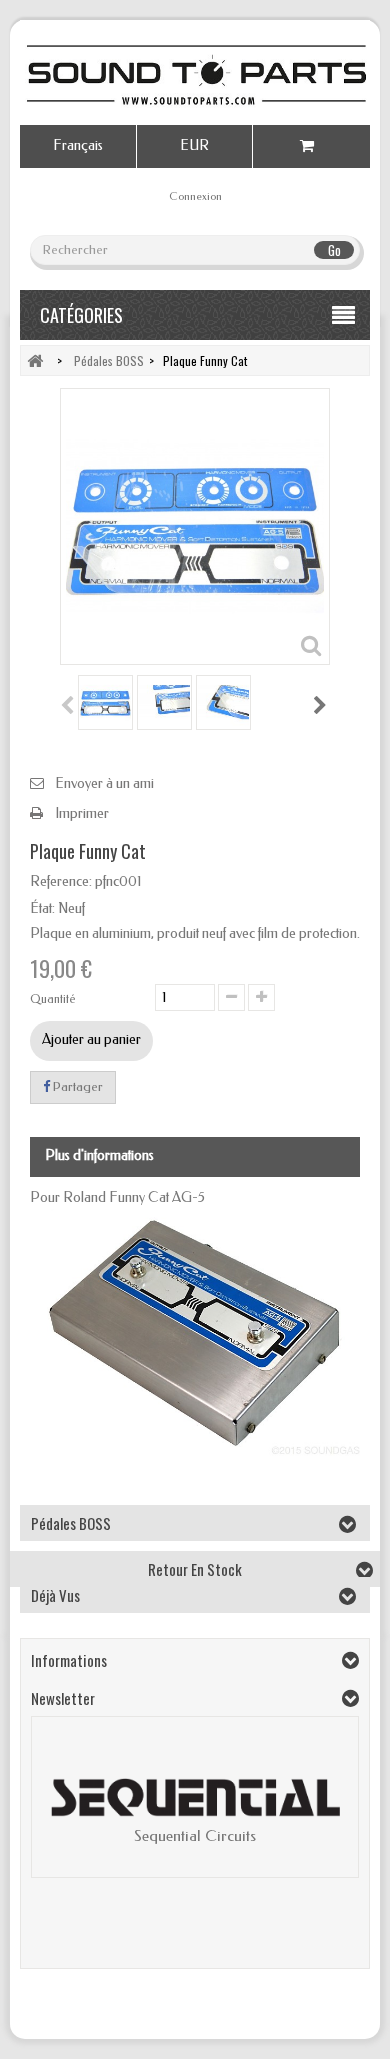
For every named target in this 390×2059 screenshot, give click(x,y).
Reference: (61, 881)
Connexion (195, 196)
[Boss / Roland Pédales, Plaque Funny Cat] (105, 702)
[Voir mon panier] (311, 146)
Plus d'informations (99, 1155)
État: (42, 908)
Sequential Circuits (195, 1836)
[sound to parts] (195, 75)
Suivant (321, 705)
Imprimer (82, 813)
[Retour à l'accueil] (35, 360)
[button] (57, 1813)
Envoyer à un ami (104, 783)
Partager (76, 1086)
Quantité (53, 999)
